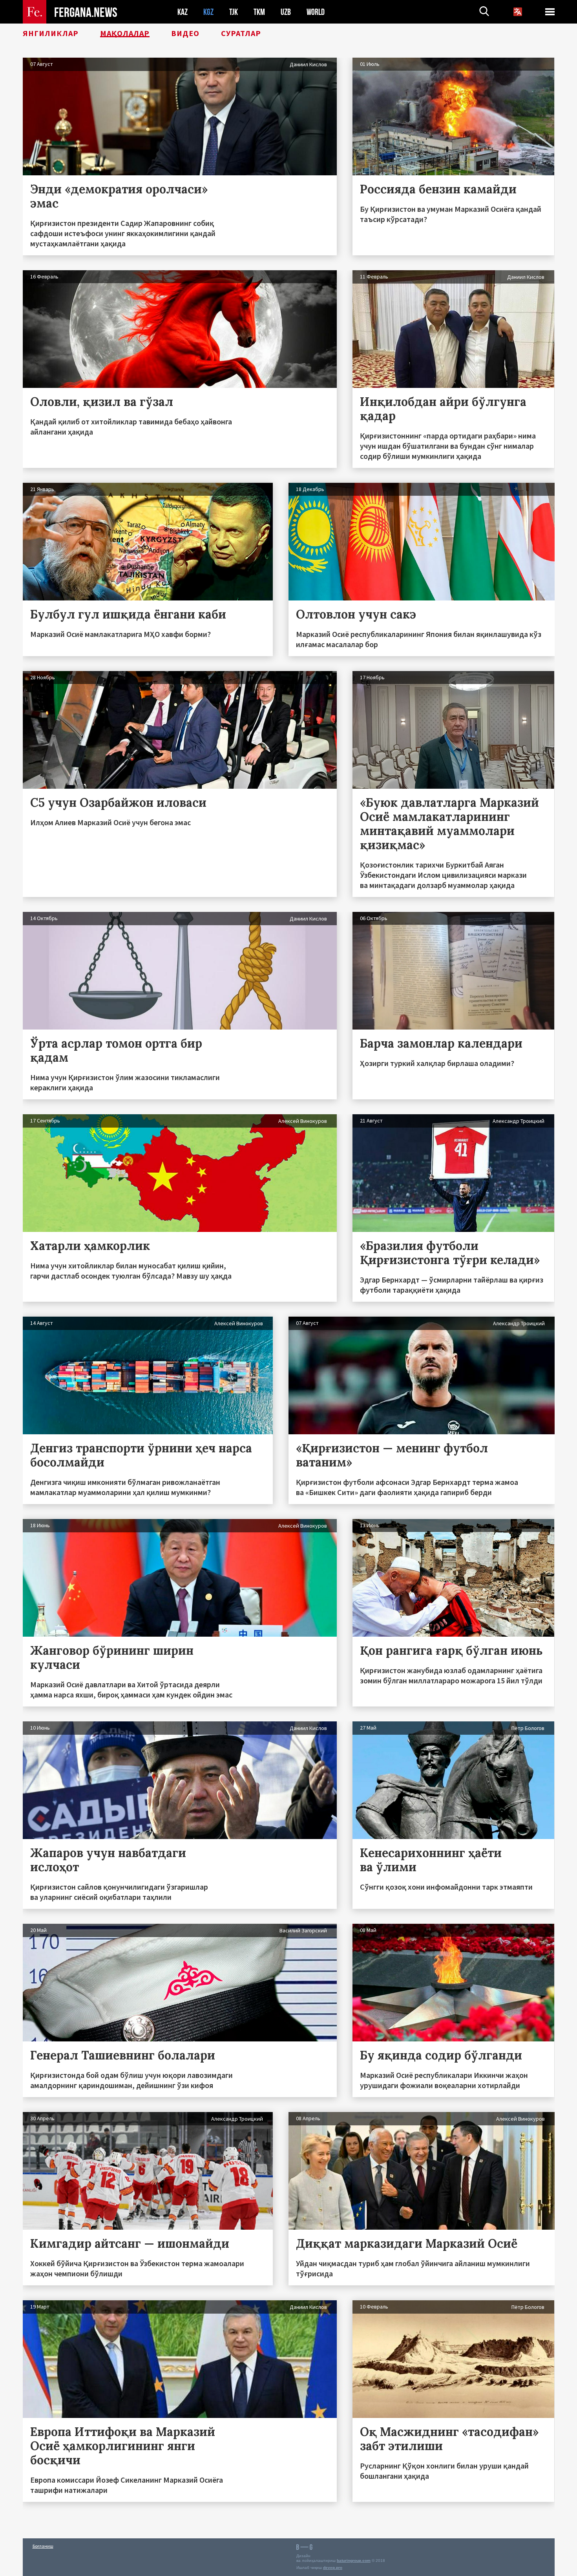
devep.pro (333, 2568)
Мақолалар (125, 33)
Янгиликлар (51, 33)
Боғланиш (43, 2546)
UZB (286, 12)
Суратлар (241, 33)
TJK (234, 12)
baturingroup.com (354, 2561)
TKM (259, 12)
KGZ (208, 12)
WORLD (316, 12)
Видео (185, 33)
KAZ (183, 12)
